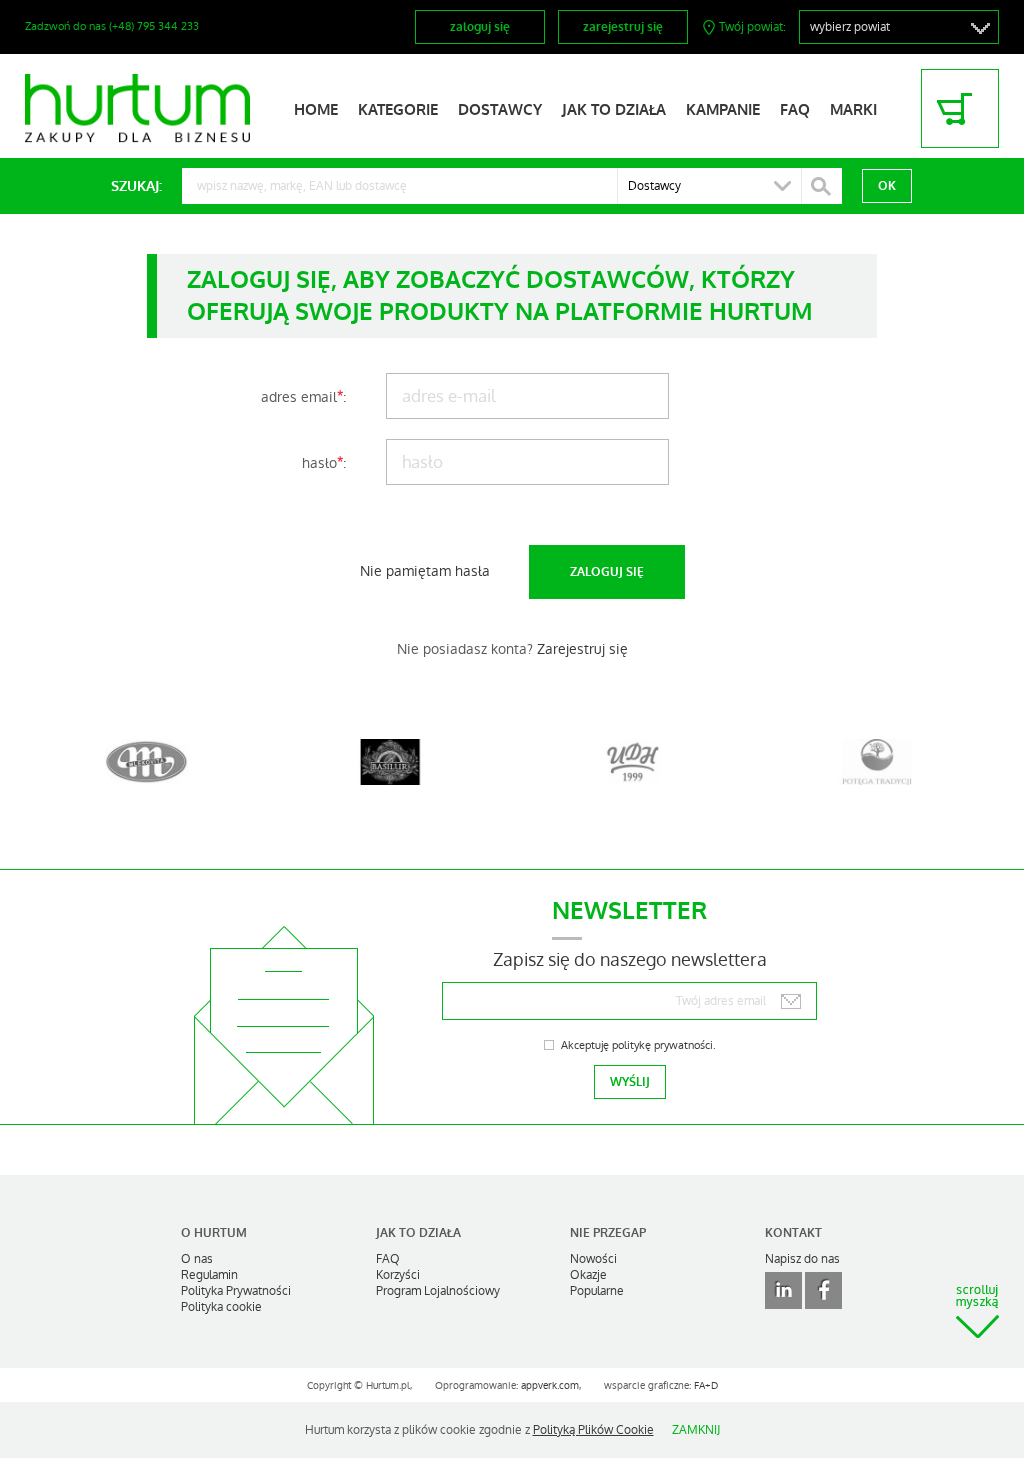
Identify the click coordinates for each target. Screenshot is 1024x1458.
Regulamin (209, 1275)
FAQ (795, 110)
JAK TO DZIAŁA (614, 110)
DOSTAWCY (500, 110)
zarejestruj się (623, 27)
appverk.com (550, 1385)
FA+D (706, 1385)
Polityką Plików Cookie (593, 1430)
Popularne (597, 1291)
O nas (197, 1259)
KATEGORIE (398, 110)
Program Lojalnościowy (438, 1291)
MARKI (853, 110)
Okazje (588, 1275)
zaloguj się (480, 27)
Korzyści (398, 1275)
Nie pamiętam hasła (425, 571)
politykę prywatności (662, 1045)
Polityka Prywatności (236, 1291)
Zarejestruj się (582, 649)
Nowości (593, 1259)
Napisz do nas (802, 1259)
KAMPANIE (723, 110)
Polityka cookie (221, 1307)
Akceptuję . (638, 1045)
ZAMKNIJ (696, 1430)
